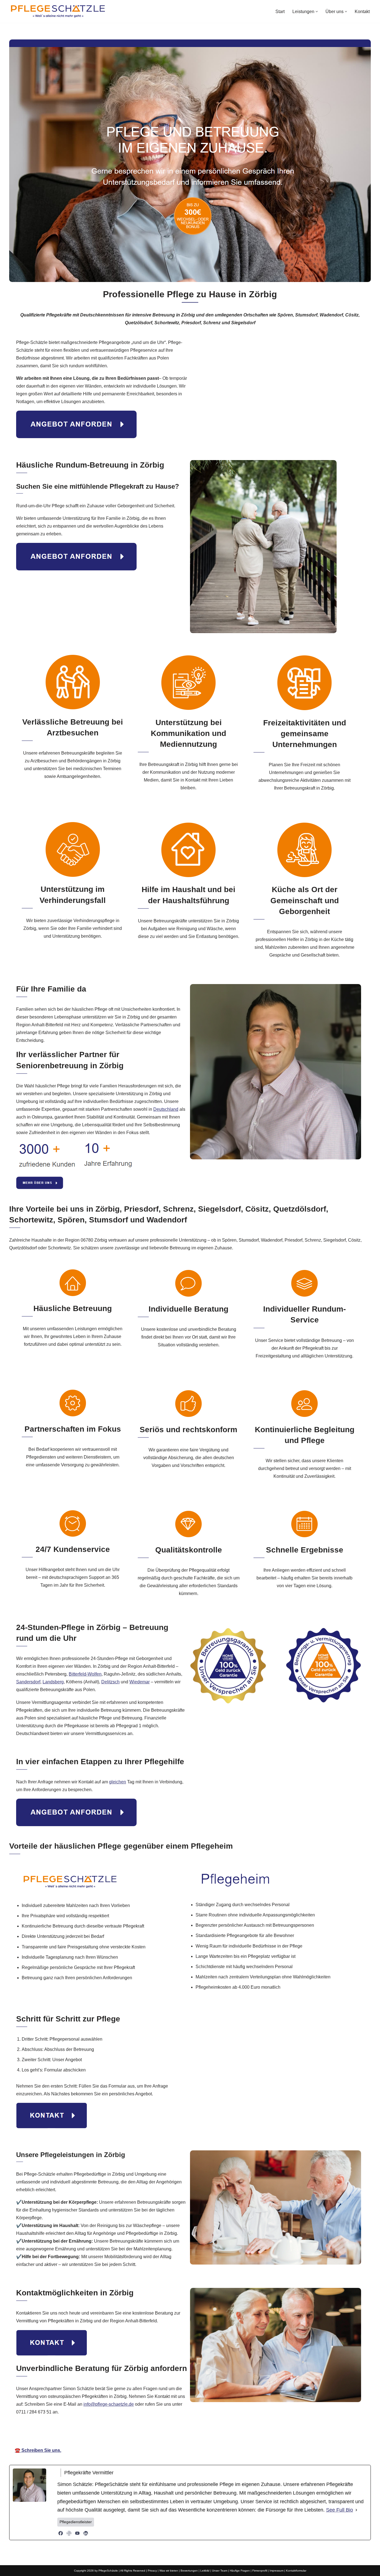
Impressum (277, 2571)
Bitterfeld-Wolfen (85, 1674)
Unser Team (220, 2571)
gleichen (118, 1782)
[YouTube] (77, 2533)
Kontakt (362, 12)
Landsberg (53, 1682)
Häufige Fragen (240, 2571)
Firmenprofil (260, 2571)
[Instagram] (69, 2533)
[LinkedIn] (86, 2533)
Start (280, 12)
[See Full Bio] (356, 2510)
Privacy (152, 2571)
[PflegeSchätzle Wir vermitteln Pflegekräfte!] (58, 11)
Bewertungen (189, 2571)
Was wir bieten (169, 2571)
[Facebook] (61, 2533)
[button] (317, 12)
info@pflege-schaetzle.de (109, 2404)
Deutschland (166, 1109)
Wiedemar (140, 1682)
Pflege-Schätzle (135, 2434)
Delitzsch (110, 1682)
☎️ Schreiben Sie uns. (38, 2450)
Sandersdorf (28, 1682)
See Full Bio (340, 2510)
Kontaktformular (296, 2571)
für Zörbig (251, 2434)
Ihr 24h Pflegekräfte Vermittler (196, 2434)
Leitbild (205, 2571)
